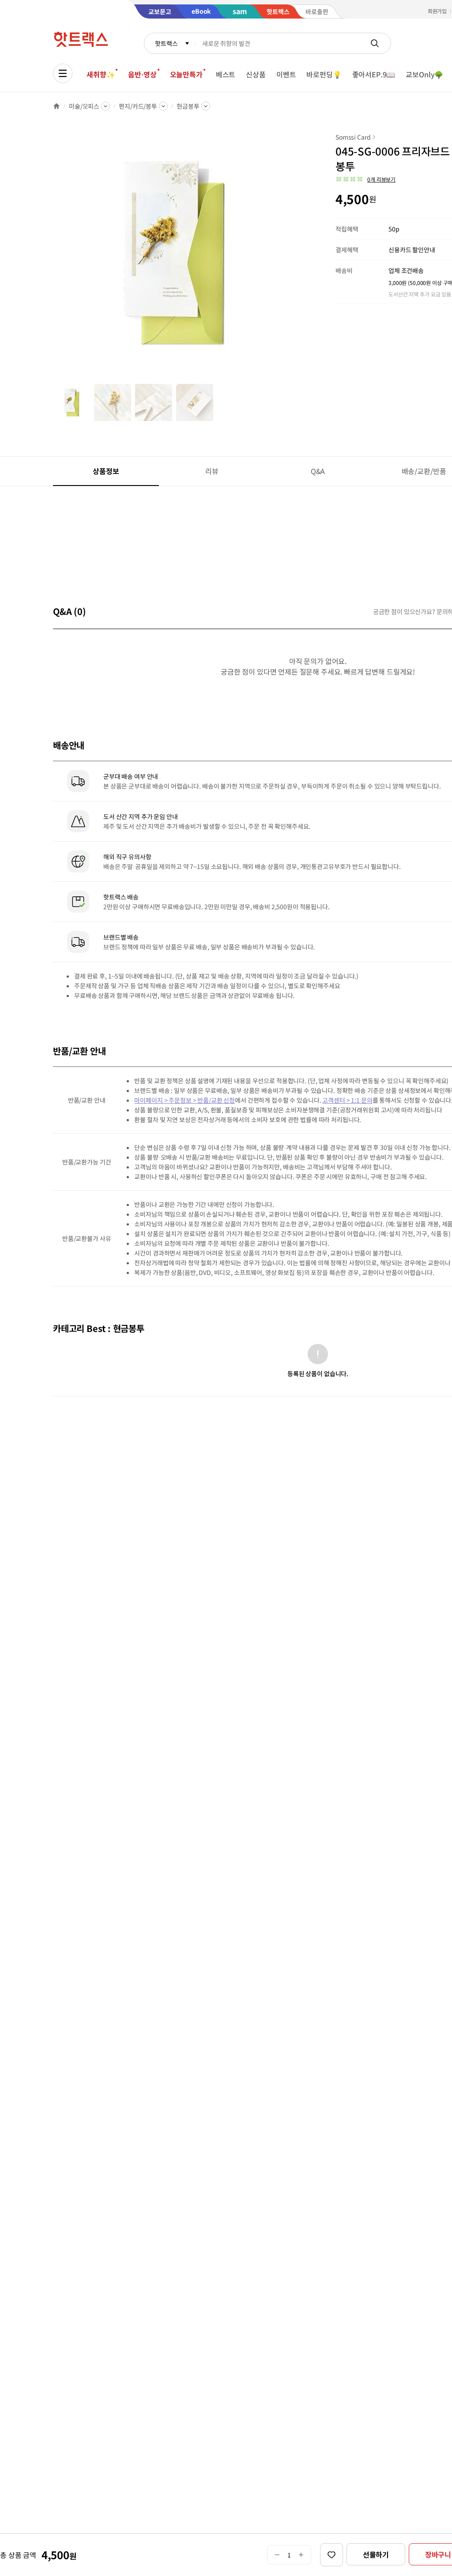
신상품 (256, 74)
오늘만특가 (186, 74)
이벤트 (286, 74)
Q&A (318, 471)
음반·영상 (142, 74)
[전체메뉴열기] (63, 73)
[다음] (298, 258)
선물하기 (376, 2554)
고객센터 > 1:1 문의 (347, 1100)
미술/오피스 (84, 106)
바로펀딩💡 (324, 74)
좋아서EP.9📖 (374, 74)
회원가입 (437, 11)
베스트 (226, 74)
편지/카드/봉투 (138, 106)
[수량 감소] (277, 2555)
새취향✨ (101, 74)
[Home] (56, 106)
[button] (365, 179)
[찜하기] (331, 2555)
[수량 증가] (301, 2555)
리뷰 (212, 471)
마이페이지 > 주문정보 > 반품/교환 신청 (185, 1100)
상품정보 (106, 471)
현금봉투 (188, 106)
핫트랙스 (166, 43)
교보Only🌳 (424, 74)
